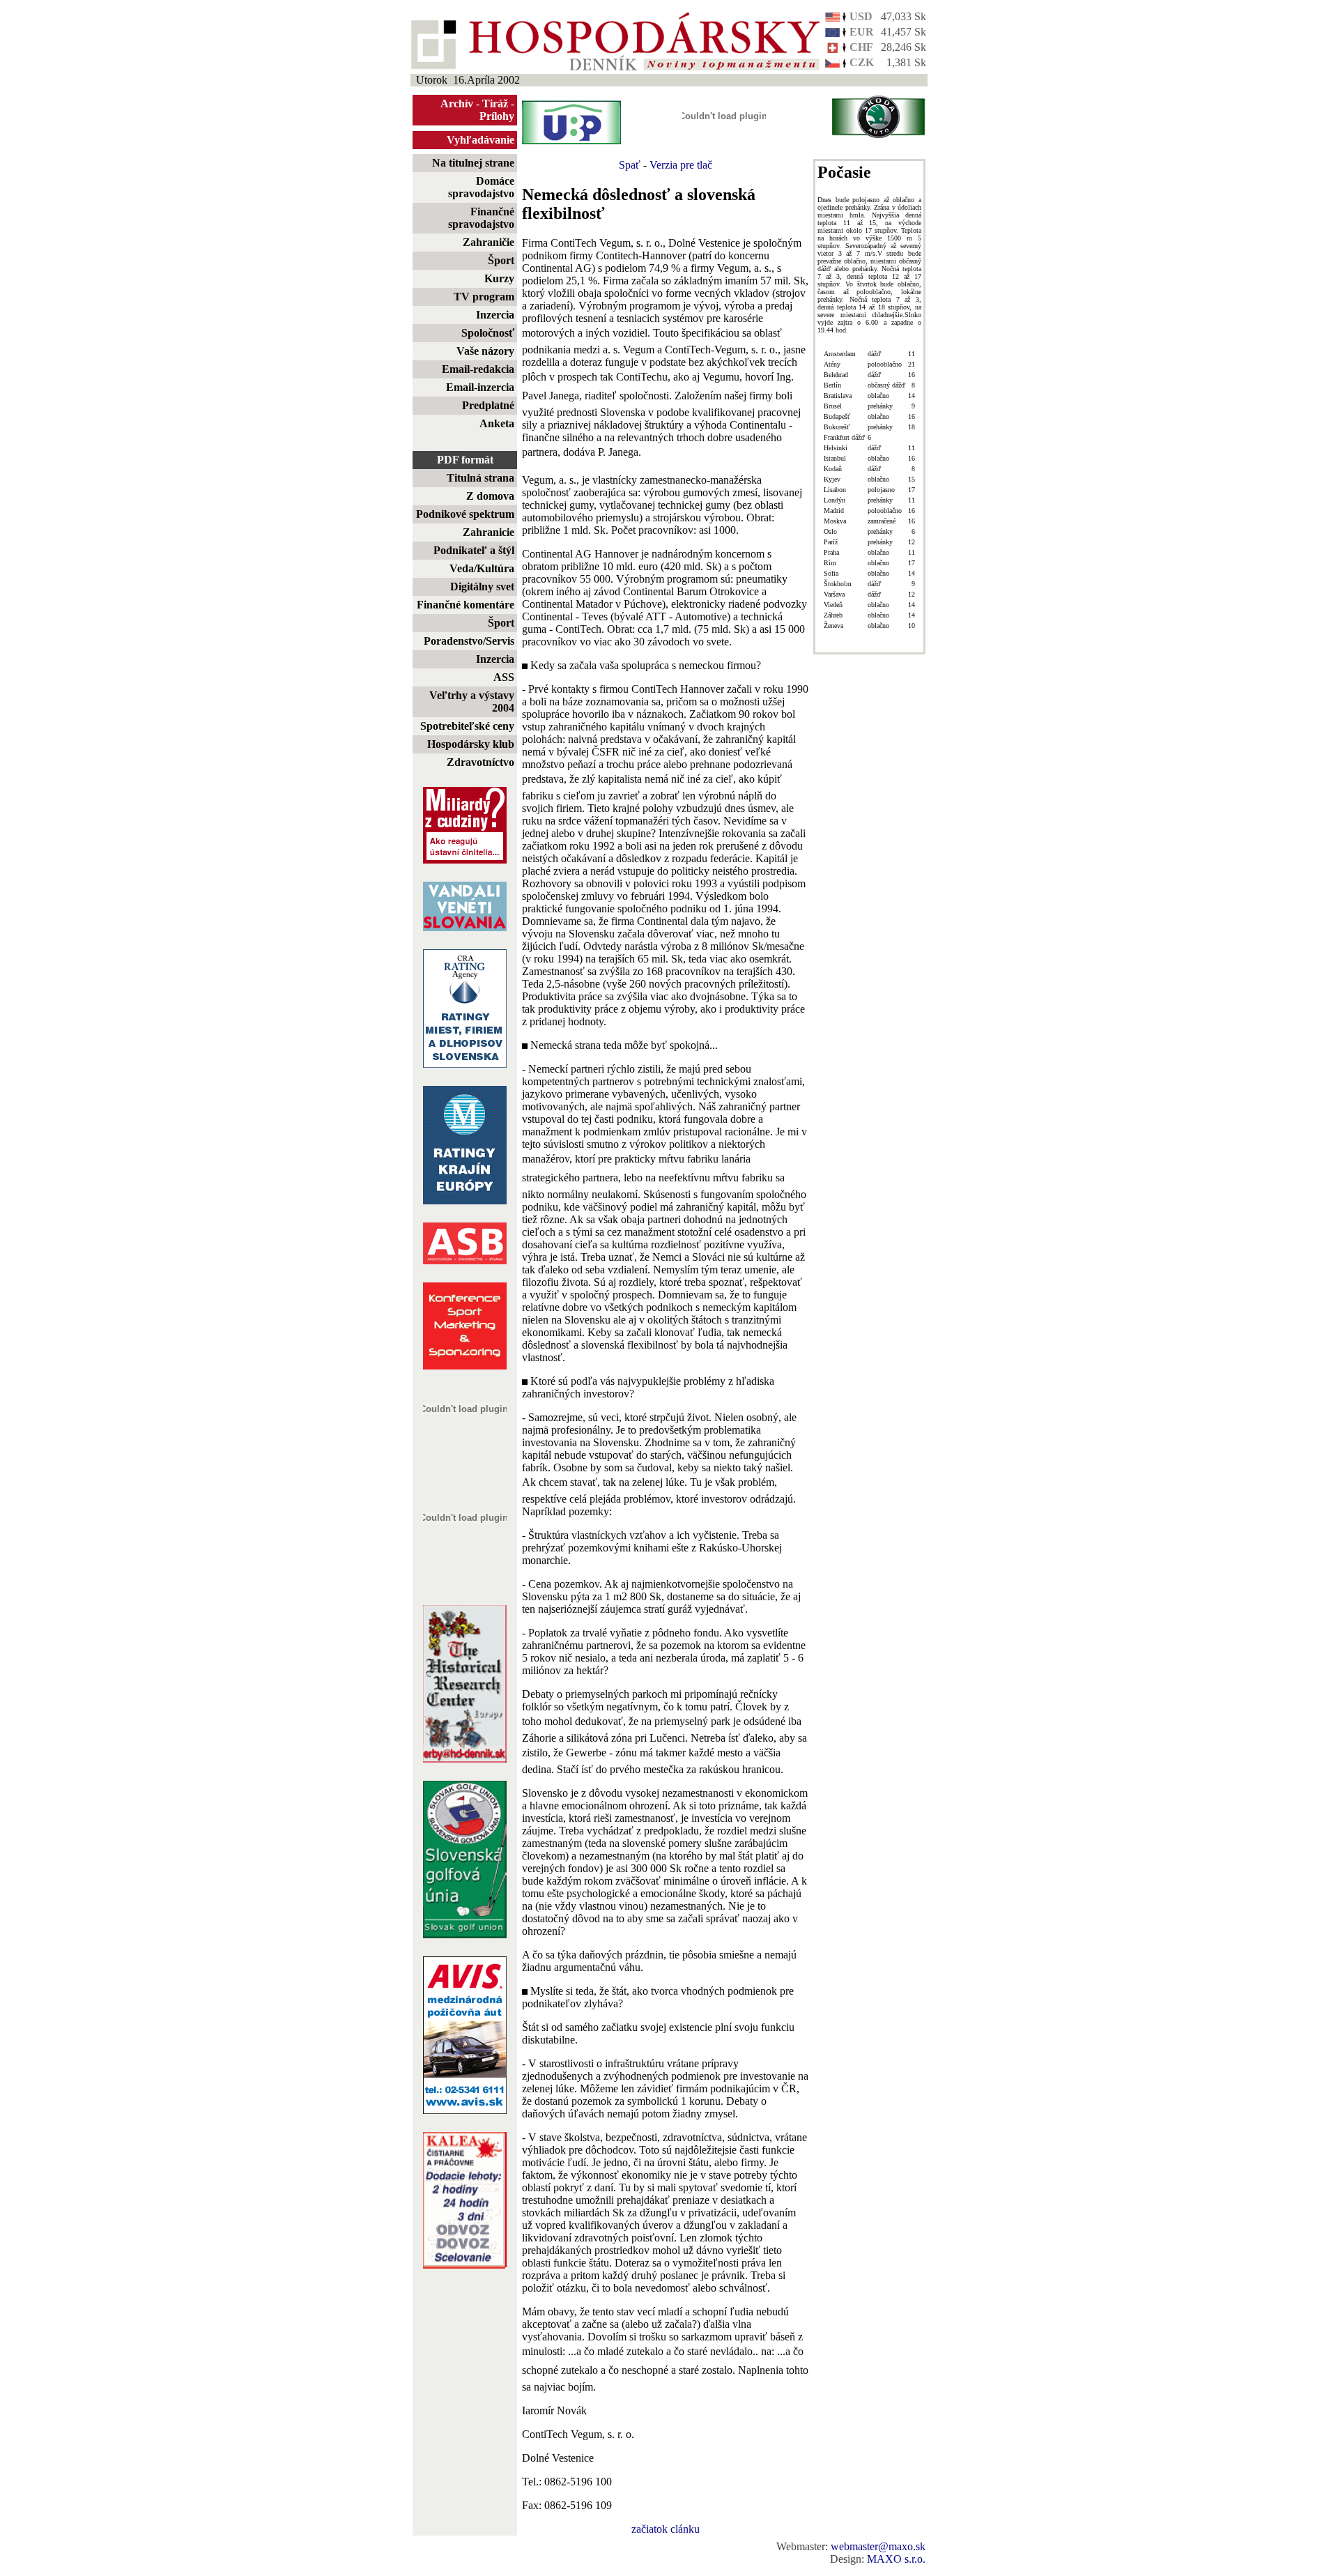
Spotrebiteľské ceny (467, 726)
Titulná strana (480, 478)
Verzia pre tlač (681, 165)
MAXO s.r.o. (896, 2559)
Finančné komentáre (466, 605)
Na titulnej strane (473, 163)
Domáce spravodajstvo (481, 187)
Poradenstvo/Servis (469, 641)
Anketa (497, 423)
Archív (457, 103)
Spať (630, 165)
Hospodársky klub (471, 744)
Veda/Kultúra (482, 568)
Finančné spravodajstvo (481, 218)
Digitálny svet (482, 586)
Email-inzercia (480, 387)
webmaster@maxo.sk (878, 2546)
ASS (504, 677)
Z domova (490, 496)
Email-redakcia (478, 369)
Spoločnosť (488, 333)
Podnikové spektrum (465, 514)
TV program (484, 297)
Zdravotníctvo (480, 762)
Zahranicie (489, 532)
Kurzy (499, 278)
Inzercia (495, 315)
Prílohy (497, 116)
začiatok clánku (666, 2529)
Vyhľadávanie (480, 140)
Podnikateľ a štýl (474, 550)
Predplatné (488, 405)
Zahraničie (489, 242)
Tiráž (495, 103)
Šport (501, 260)
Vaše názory (485, 351)
